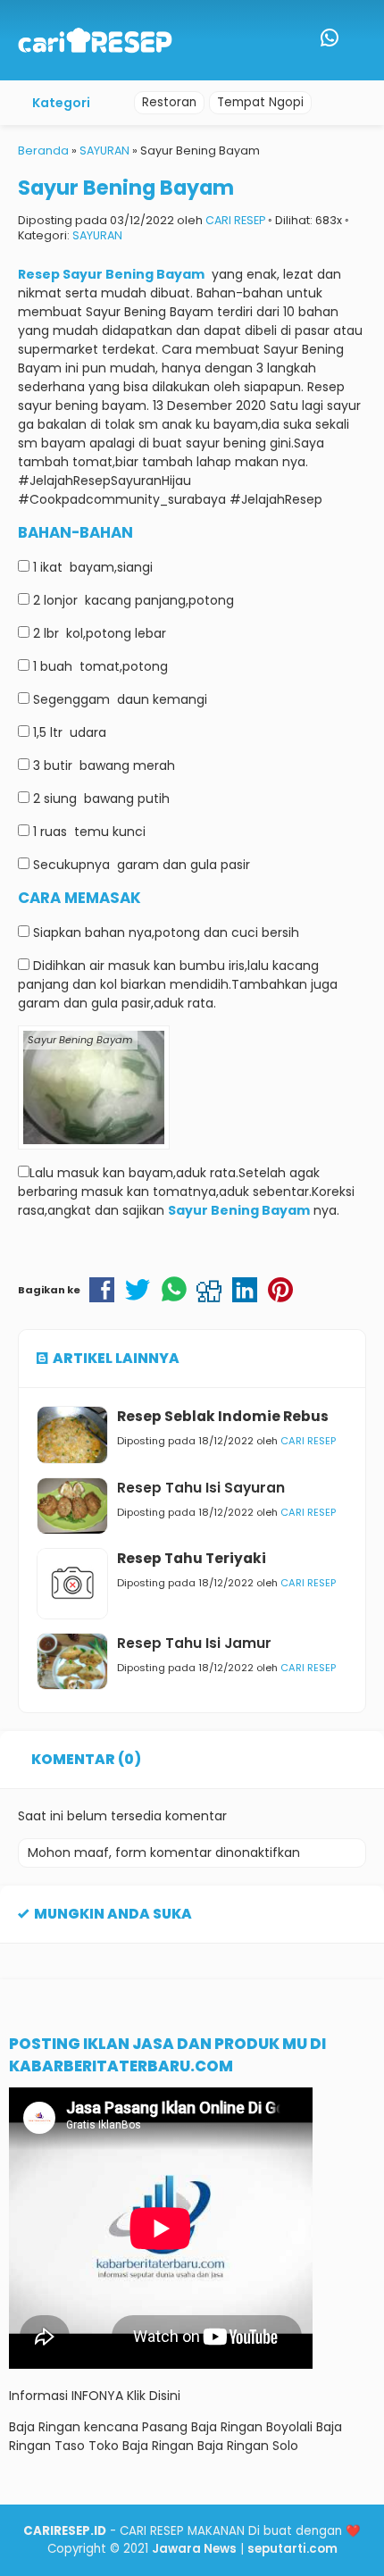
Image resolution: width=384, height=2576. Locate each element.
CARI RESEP (235, 220)
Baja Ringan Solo (248, 2446)
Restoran (169, 102)
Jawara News (194, 2549)
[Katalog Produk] (293, 40)
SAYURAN (97, 235)
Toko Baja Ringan (141, 2446)
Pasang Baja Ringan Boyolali (227, 2427)
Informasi (38, 2396)
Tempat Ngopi (260, 102)
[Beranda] (257, 40)
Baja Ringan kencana (74, 2427)
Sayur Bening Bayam (126, 188)
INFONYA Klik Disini (126, 2396)
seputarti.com (292, 2549)
